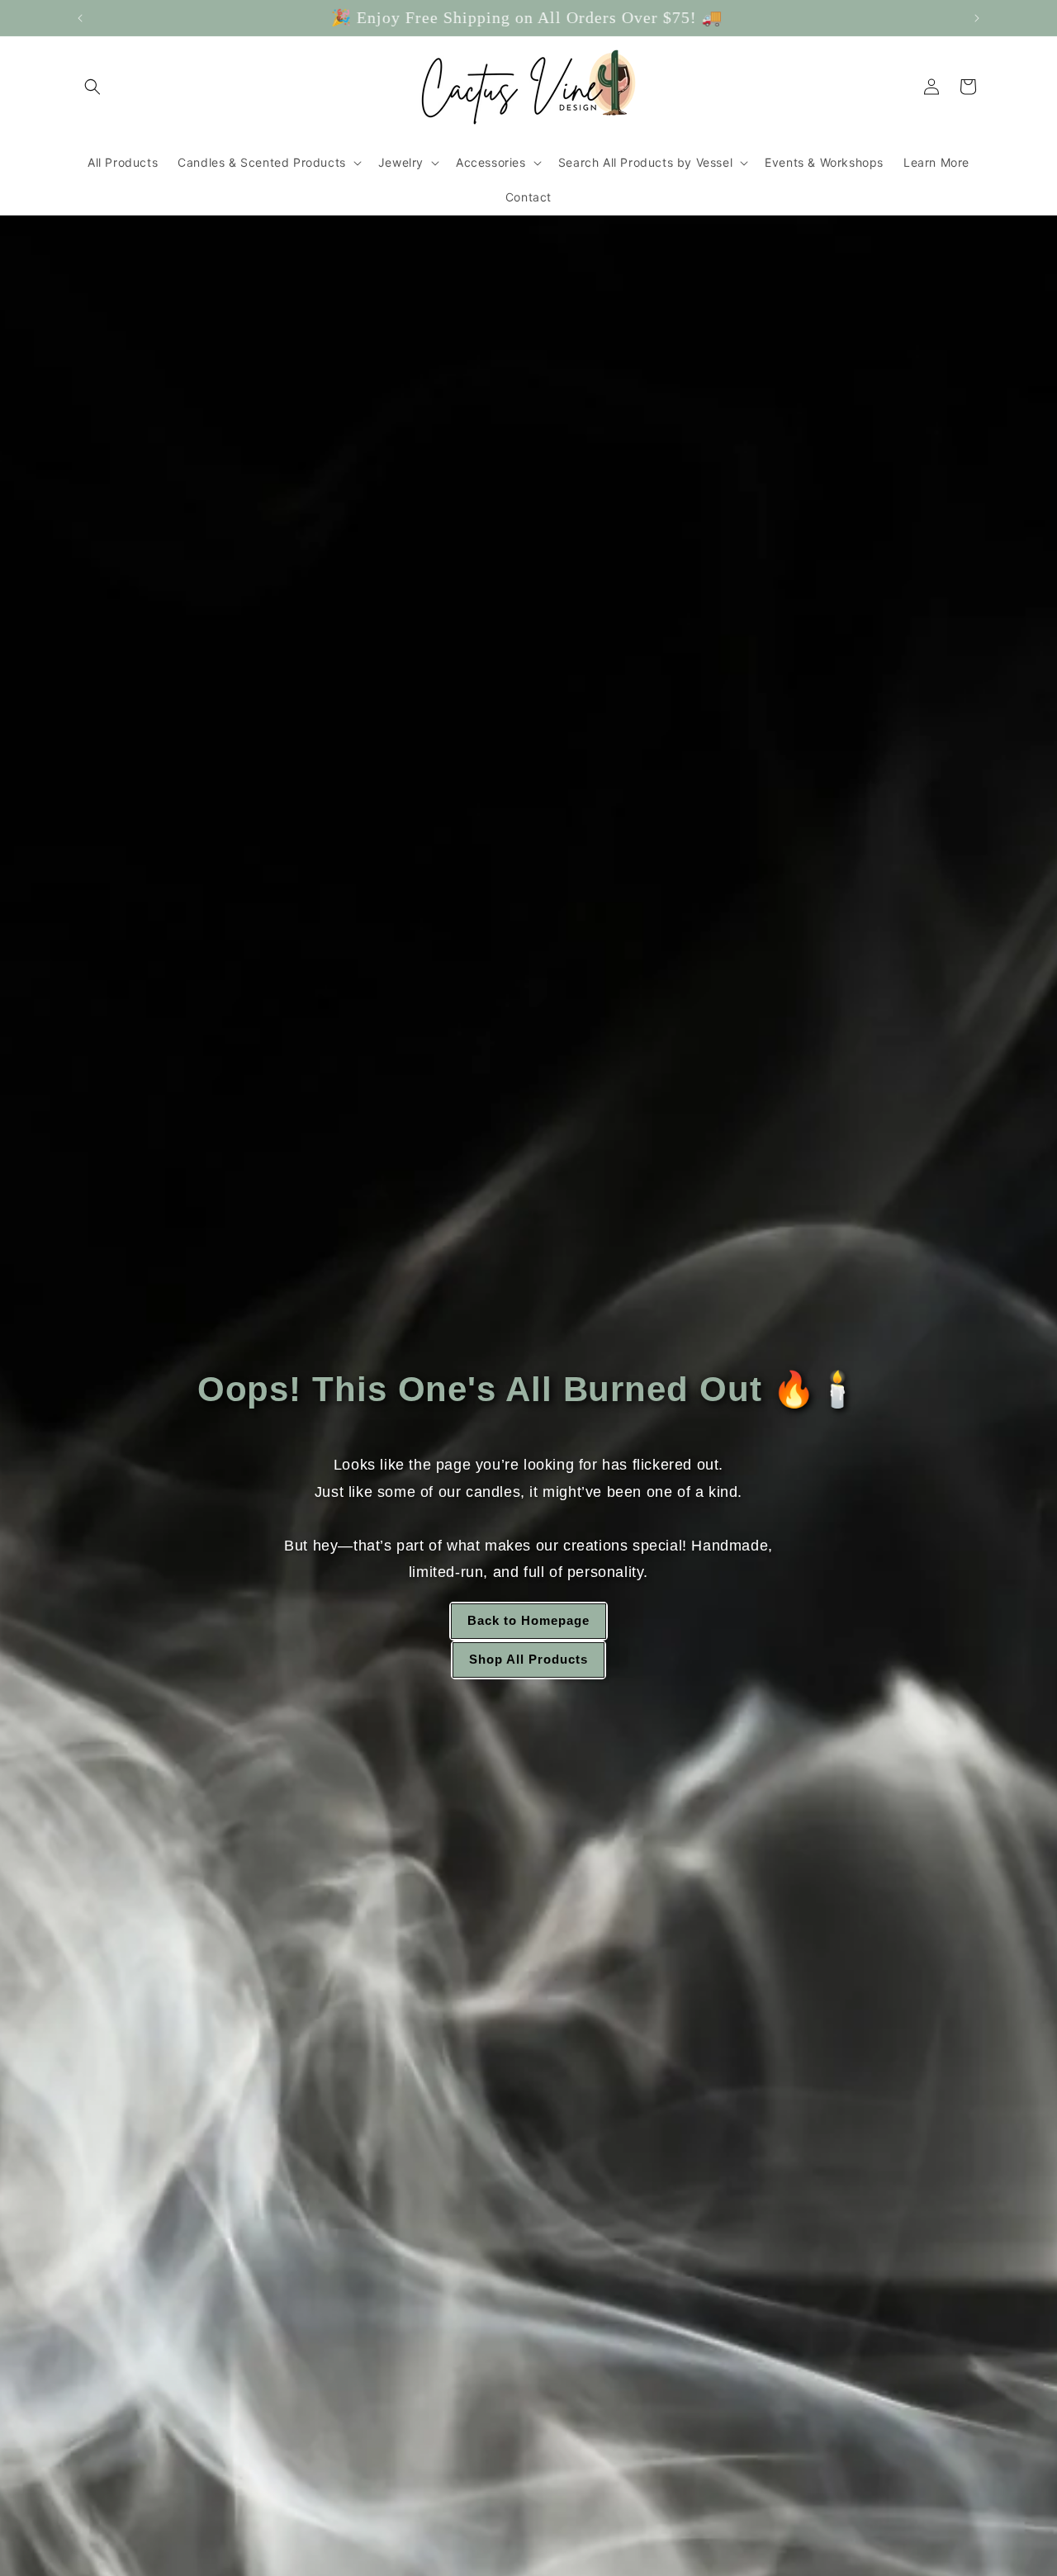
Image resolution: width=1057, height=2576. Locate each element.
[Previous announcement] (80, 18)
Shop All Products (528, 1659)
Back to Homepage (528, 1620)
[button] (92, 87)
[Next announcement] (977, 18)
